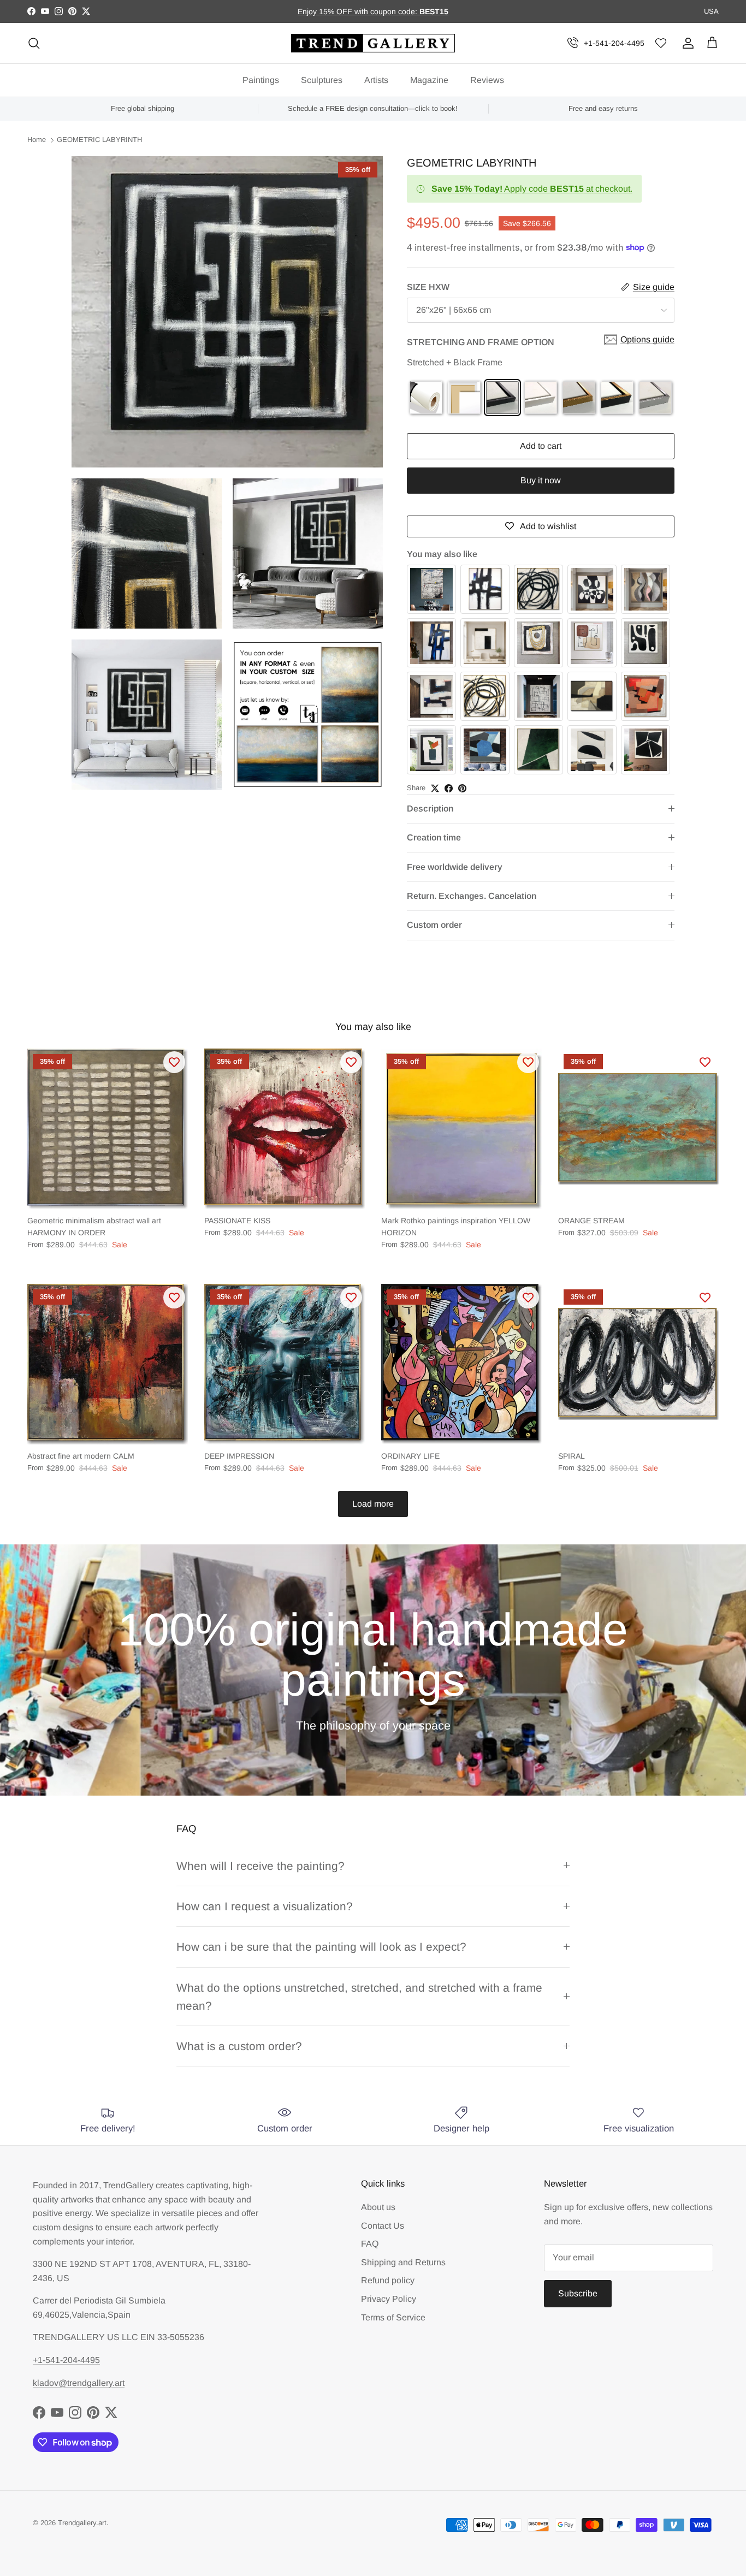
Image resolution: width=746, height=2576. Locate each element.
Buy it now (541, 480)
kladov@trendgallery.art (79, 2383)
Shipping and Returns (403, 2262)
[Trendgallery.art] (373, 43)
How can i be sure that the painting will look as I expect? (321, 1947)
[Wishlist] (661, 43)
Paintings (261, 80)
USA (711, 11)
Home (37, 140)
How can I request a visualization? (265, 1906)
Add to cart (541, 446)
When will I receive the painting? (260, 1866)
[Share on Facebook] (449, 788)
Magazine (429, 80)
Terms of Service (393, 2317)
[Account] (686, 43)
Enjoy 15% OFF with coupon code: (359, 11)
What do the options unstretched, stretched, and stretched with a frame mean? (359, 1997)
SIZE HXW (428, 287)
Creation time (434, 837)
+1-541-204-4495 (614, 43)
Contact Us (383, 2226)
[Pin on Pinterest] (462, 788)
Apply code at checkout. (532, 189)
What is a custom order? (239, 2046)
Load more (373, 1504)
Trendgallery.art (82, 2523)
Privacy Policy (389, 2299)
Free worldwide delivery (455, 867)
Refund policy (388, 2280)
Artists (376, 80)
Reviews (487, 80)
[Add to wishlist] (174, 1062)
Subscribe (578, 2293)
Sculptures (322, 80)
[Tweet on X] (435, 788)
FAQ (370, 2244)
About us (378, 2207)
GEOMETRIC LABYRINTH (99, 140)
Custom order (434, 925)
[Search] (34, 43)
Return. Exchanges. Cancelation (472, 896)
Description (430, 809)
